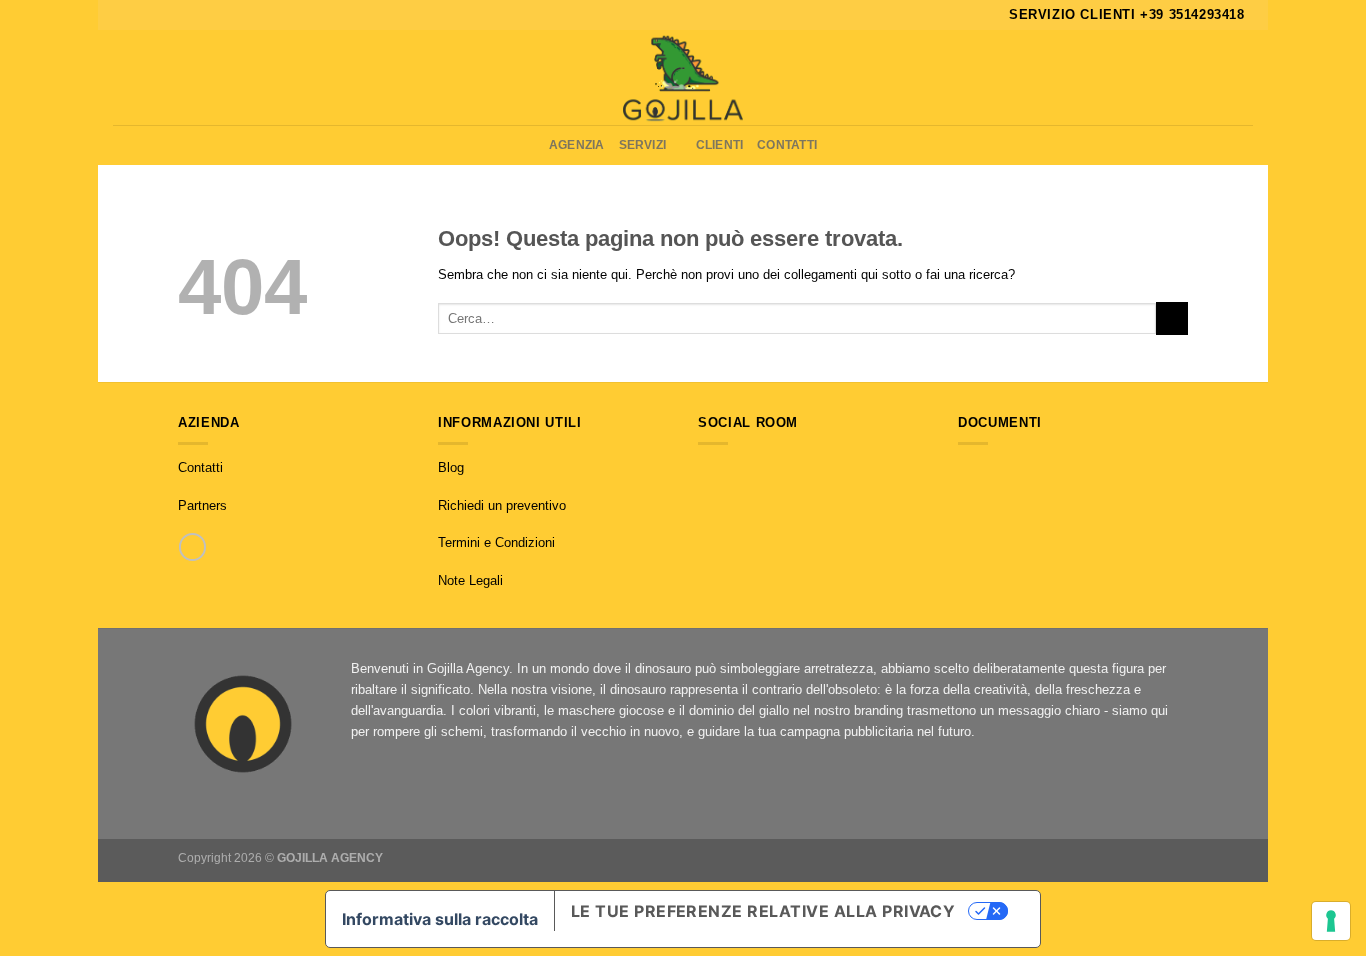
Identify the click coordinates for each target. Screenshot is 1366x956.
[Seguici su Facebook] (707, 468)
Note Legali (470, 580)
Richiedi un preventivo (502, 505)
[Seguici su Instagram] (727, 468)
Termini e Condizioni (496, 542)
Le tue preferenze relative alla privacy (763, 911)
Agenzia (577, 144)
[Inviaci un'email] (747, 468)
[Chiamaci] (192, 546)
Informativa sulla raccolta (440, 919)
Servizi (643, 144)
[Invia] (1172, 318)
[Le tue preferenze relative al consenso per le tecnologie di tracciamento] (1331, 921)
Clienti (720, 144)
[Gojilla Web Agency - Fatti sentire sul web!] (683, 77)
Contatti (787, 144)
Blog (451, 467)
